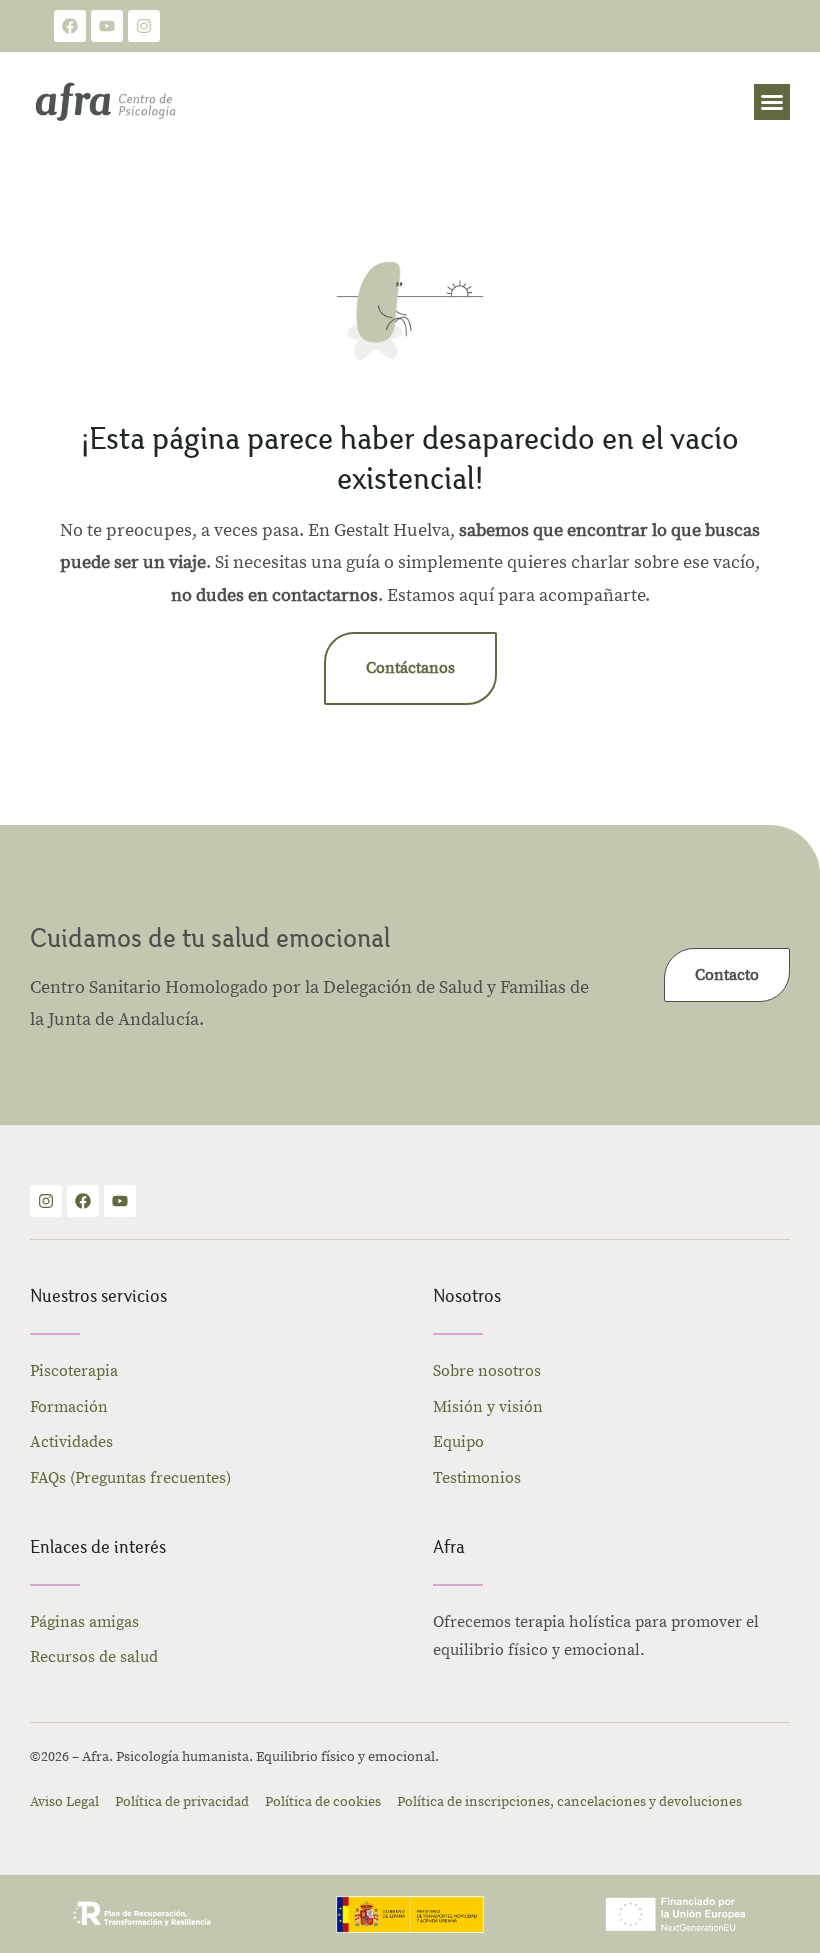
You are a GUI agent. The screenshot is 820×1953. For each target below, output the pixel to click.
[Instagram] (144, 26)
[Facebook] (70, 26)
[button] (772, 102)
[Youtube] (107, 26)
